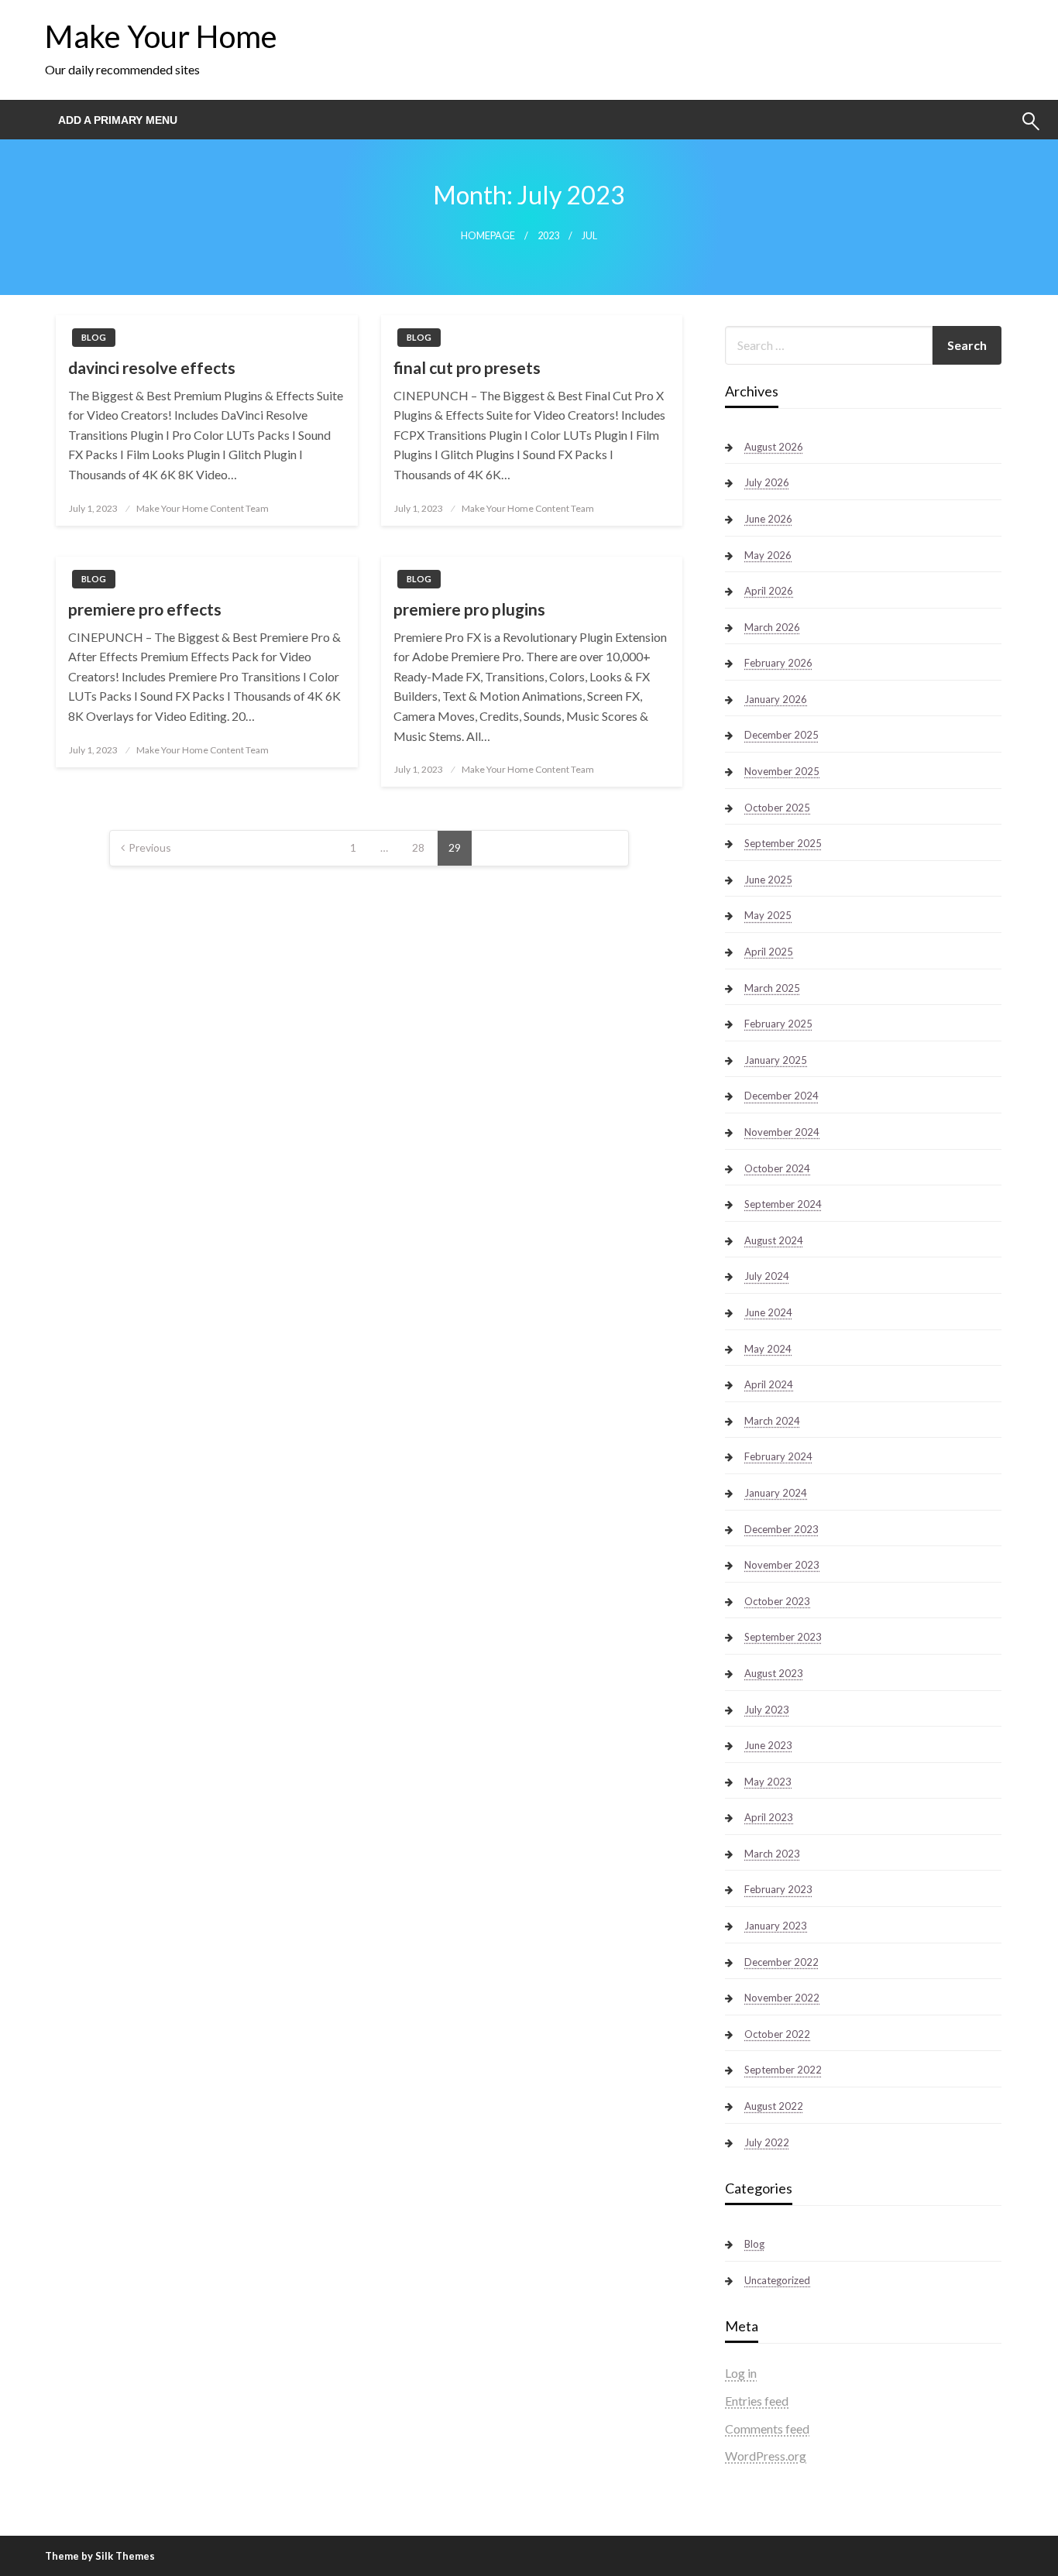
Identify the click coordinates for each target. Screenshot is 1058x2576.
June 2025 (768, 880)
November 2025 (782, 771)
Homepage (488, 236)
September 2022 (783, 2070)
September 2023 (783, 1637)
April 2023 (769, 1817)
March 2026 (772, 627)
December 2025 (781, 735)
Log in (741, 2373)
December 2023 (781, 1529)
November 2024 (782, 1132)
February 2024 (778, 1456)
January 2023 (776, 1926)
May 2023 (768, 1782)
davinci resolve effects (152, 367)
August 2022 (774, 2106)
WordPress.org (766, 2456)
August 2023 (774, 1673)
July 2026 (767, 482)
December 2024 (781, 1096)
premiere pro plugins (469, 609)
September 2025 (783, 843)
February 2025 (778, 1024)
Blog (94, 337)
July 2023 (767, 1710)
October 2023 (777, 1601)
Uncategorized (777, 2280)
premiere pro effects (145, 609)
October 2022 (777, 2034)
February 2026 (778, 663)
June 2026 (768, 519)
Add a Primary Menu (118, 120)
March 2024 (772, 1421)
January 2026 (776, 699)
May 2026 (768, 555)
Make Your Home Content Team (203, 508)
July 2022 (767, 2142)
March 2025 (772, 988)
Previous (150, 847)
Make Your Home (161, 36)
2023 (548, 236)
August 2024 (774, 1240)
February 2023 (778, 1889)
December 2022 (781, 1962)
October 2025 (777, 808)
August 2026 (774, 447)
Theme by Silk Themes (100, 2556)
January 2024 (776, 1493)
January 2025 (776, 1060)
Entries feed (757, 2401)
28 (418, 847)
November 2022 (782, 1998)
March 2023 (772, 1854)
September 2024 (783, 1204)
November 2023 (782, 1565)
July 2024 (767, 1276)
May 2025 (768, 915)
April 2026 (769, 591)
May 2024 (768, 1349)
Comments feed (767, 2429)
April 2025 (769, 952)
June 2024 (768, 1312)
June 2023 (768, 1745)
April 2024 (769, 1384)
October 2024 (777, 1168)
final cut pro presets (467, 367)
